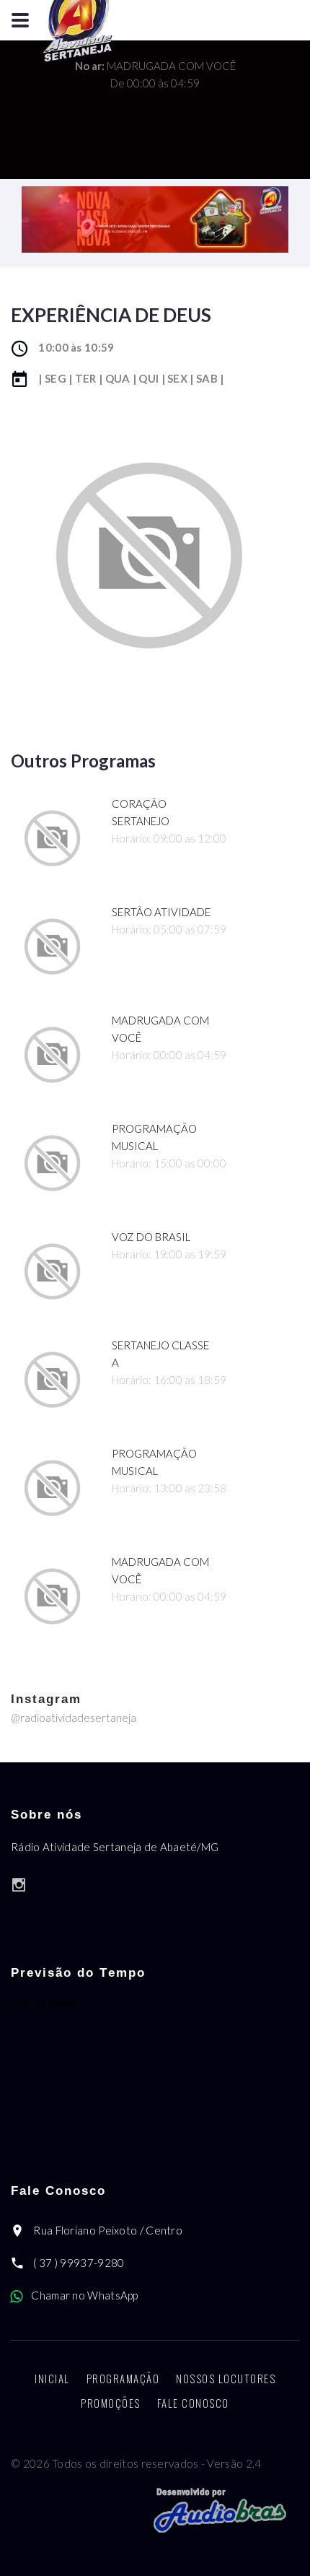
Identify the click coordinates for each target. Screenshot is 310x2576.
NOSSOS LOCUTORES (226, 2378)
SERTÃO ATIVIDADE (161, 912)
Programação (123, 2378)
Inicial (52, 2378)
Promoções (111, 2403)
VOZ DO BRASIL (151, 1237)
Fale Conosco (193, 2403)
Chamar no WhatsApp (84, 2295)
